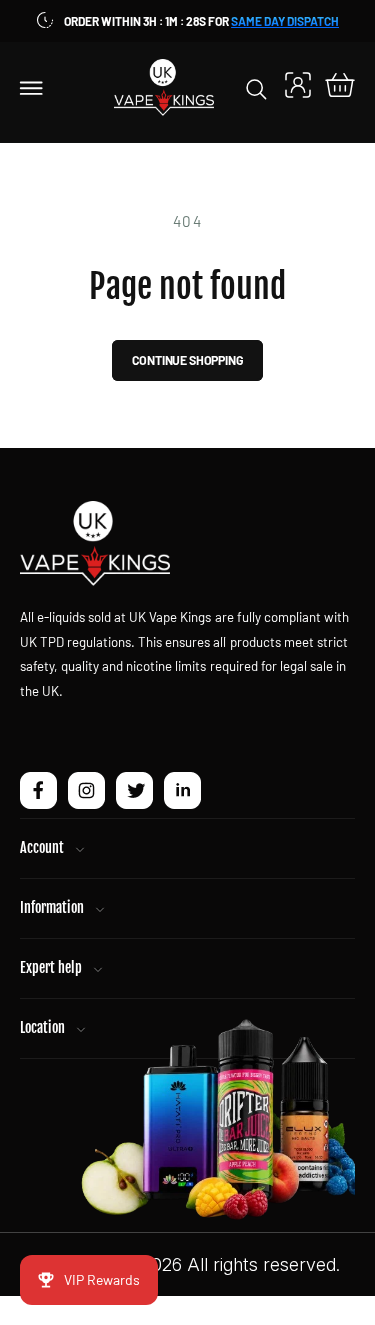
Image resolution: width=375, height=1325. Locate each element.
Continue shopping (188, 360)
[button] (32, 87)
